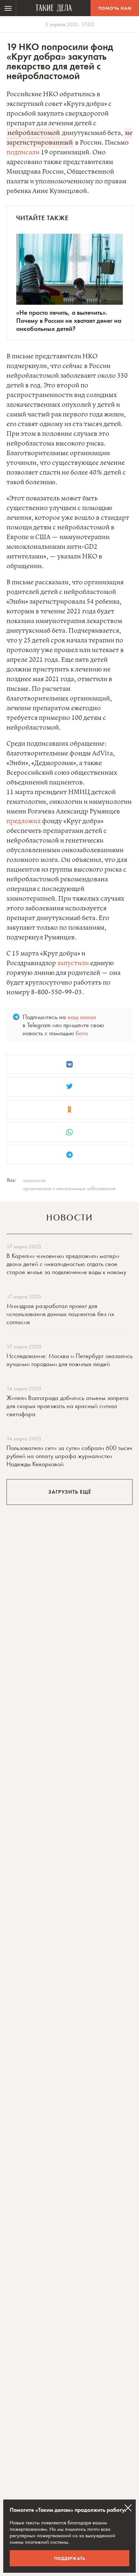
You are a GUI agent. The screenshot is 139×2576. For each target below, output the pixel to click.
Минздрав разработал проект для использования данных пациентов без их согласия (60, 1314)
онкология (34, 1180)
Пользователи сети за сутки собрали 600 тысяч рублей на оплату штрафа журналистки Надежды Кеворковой (69, 1456)
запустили (73, 963)
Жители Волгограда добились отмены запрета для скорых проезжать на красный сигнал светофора (68, 1406)
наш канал (82, 1017)
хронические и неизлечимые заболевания (69, 1188)
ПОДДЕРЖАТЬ (70, 2558)
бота (82, 1033)
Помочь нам (115, 8)
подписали (23, 153)
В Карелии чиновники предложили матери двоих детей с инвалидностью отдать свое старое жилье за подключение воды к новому (66, 1264)
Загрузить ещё (70, 1492)
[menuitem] (8, 8)
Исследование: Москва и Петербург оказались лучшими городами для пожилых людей (69, 1360)
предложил (24, 821)
